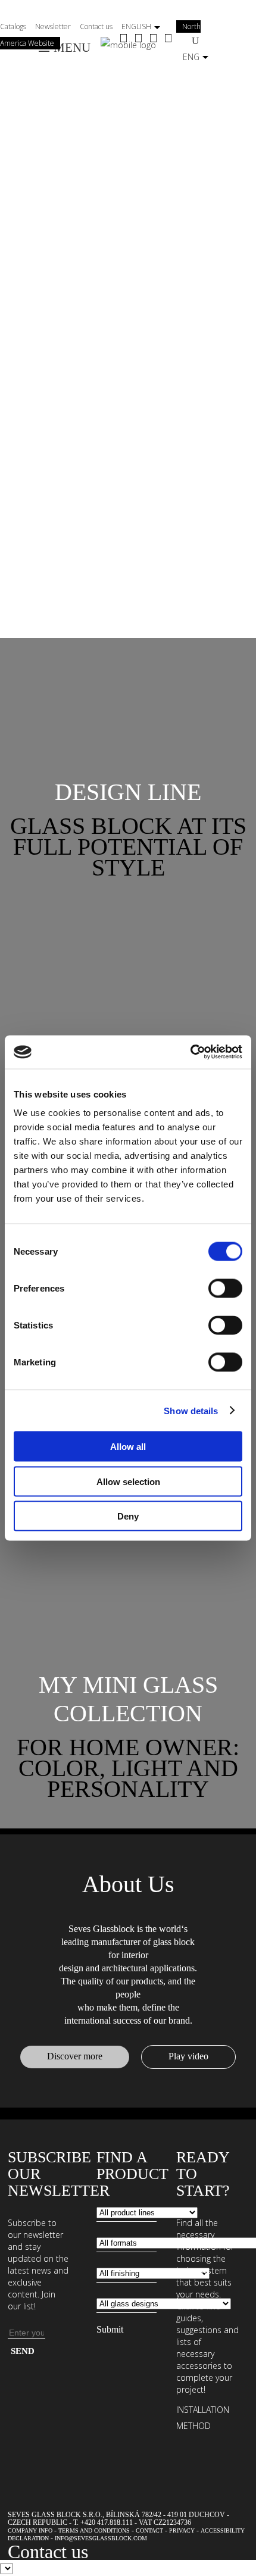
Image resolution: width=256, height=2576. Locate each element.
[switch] (225, 1289)
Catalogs (13, 26)
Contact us (96, 26)
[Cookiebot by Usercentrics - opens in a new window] (190, 1052)
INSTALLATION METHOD (203, 2418)
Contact (149, 2530)
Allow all (128, 1447)
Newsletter (53, 26)
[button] (128, 792)
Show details (191, 1410)
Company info (30, 2530)
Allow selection (128, 1481)
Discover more (75, 2056)
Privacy (182, 2530)
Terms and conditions (94, 2530)
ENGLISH (136, 26)
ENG (191, 57)
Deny (128, 1516)
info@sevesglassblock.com (101, 2538)
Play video (188, 2056)
